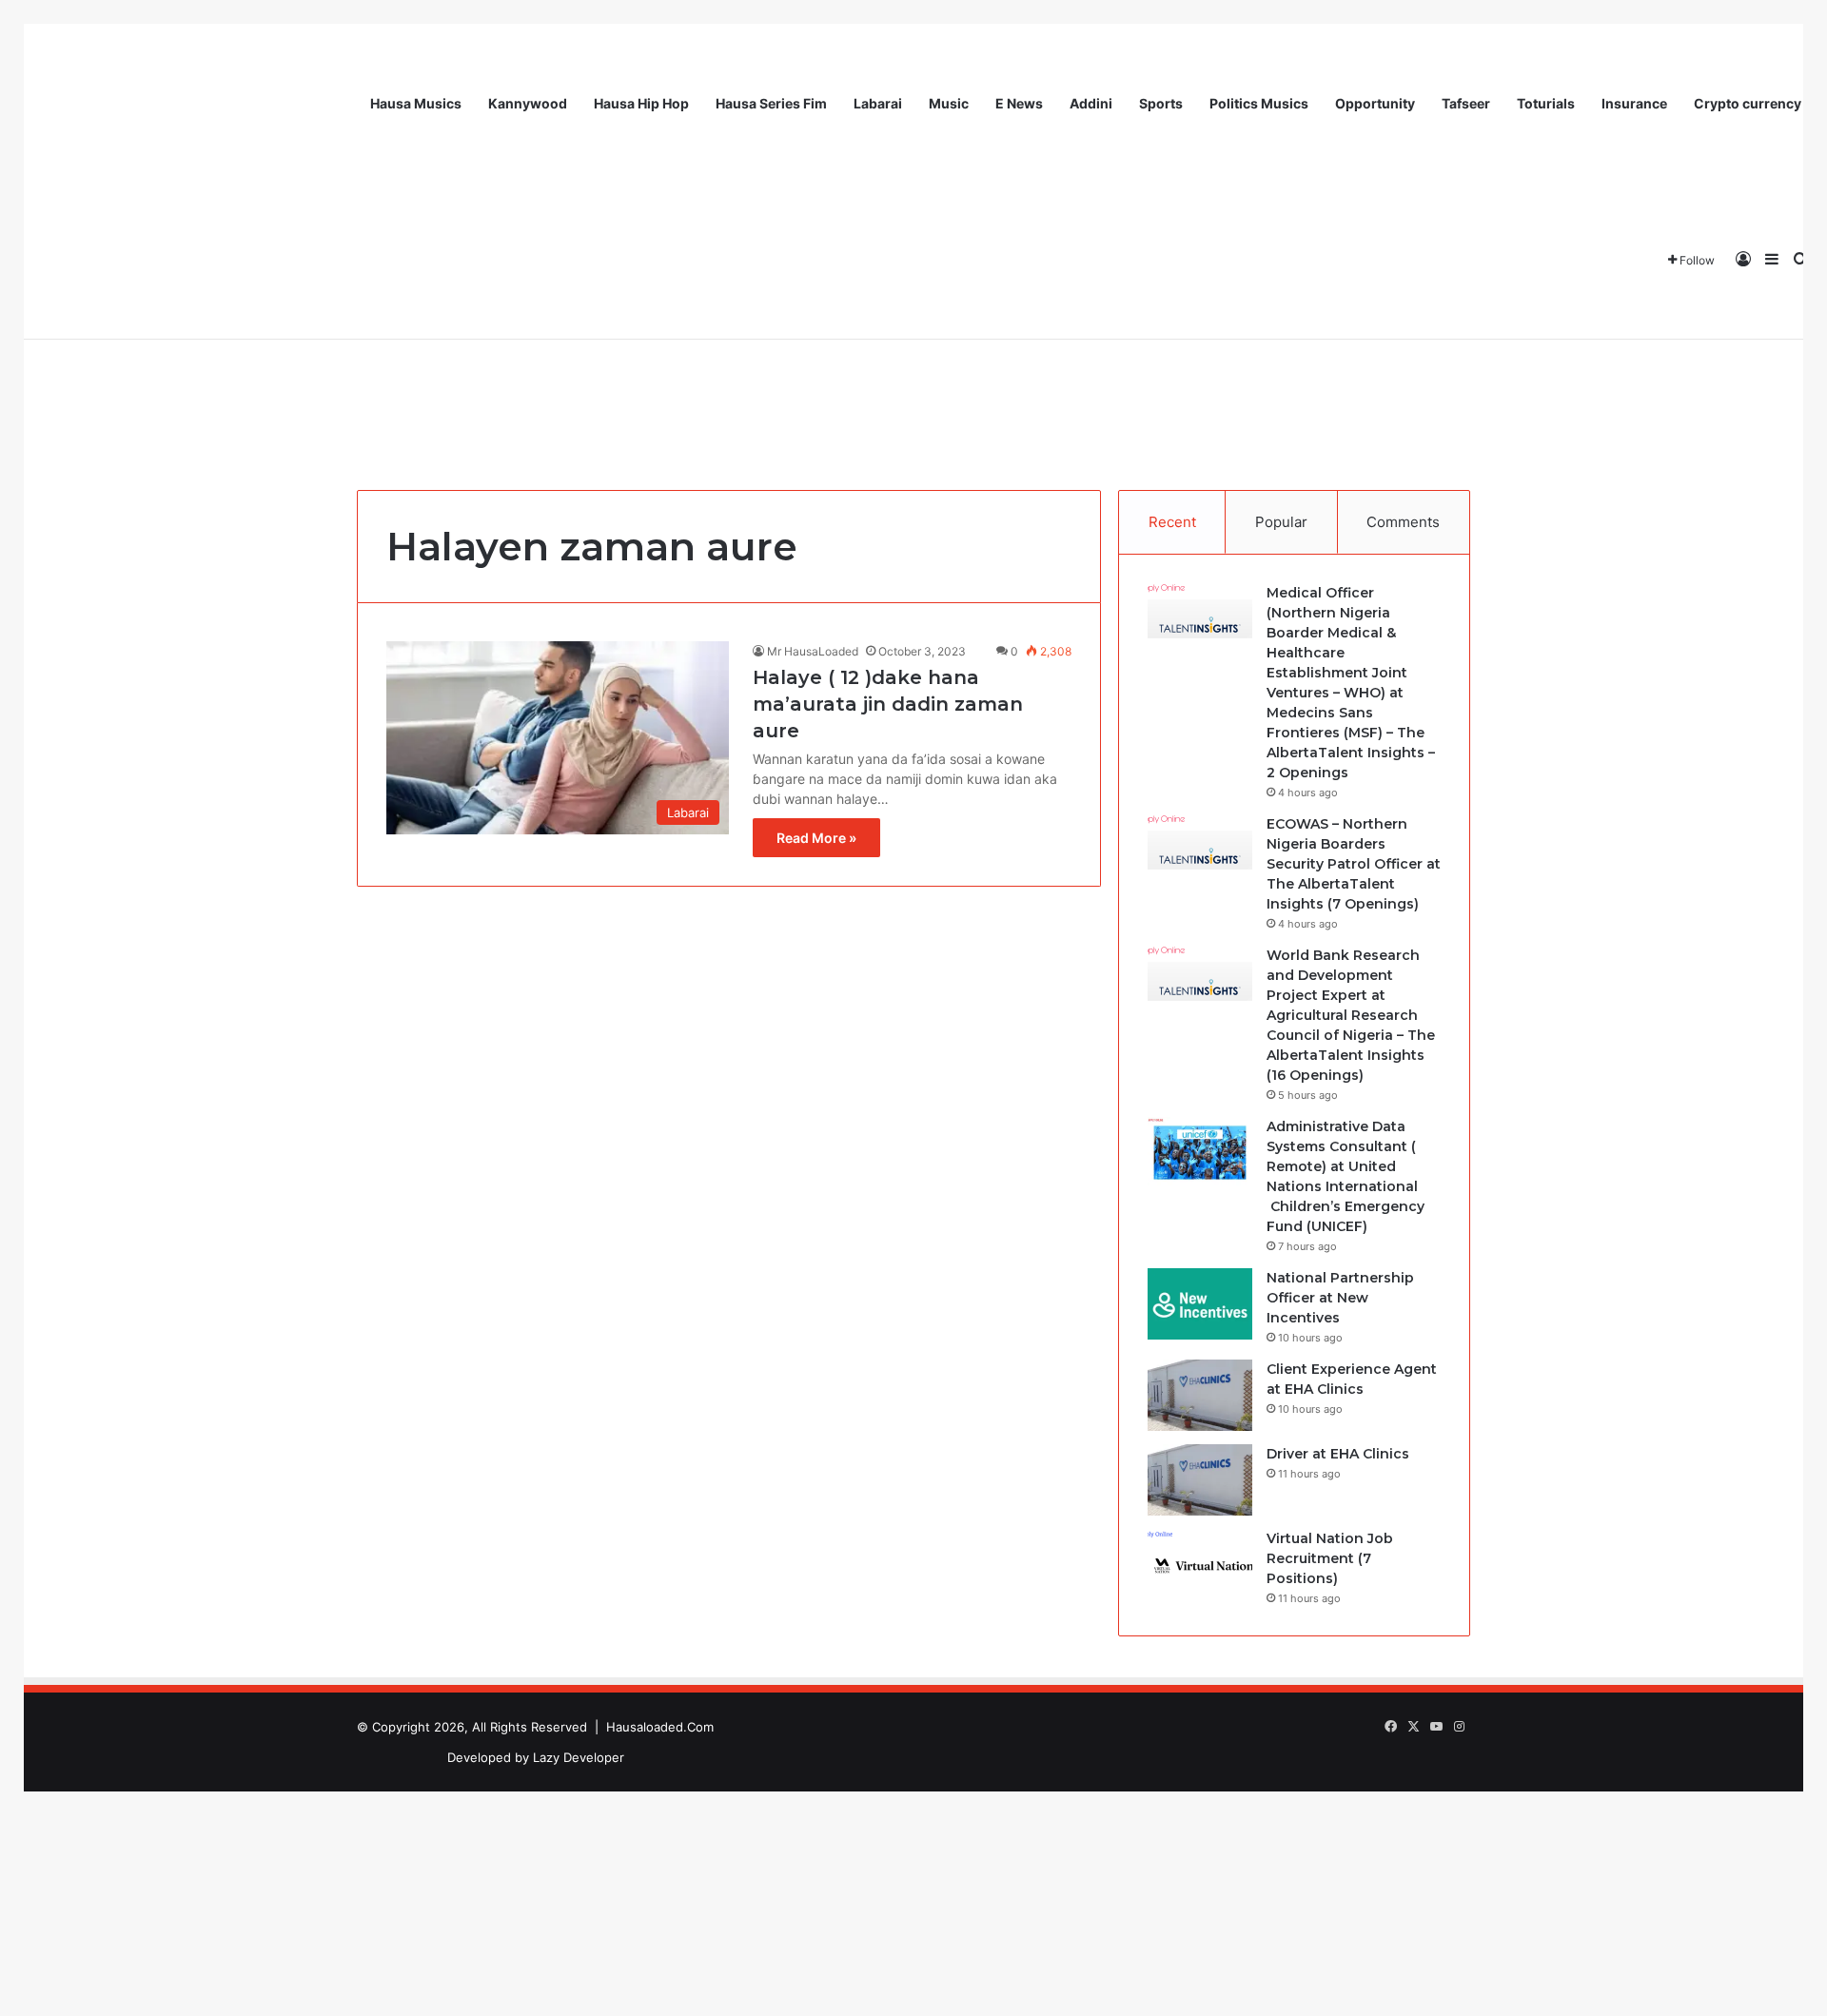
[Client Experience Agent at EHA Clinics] (1200, 1395)
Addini (1091, 103)
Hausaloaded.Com (660, 1727)
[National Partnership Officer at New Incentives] (1200, 1304)
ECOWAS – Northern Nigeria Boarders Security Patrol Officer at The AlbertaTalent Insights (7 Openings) (1354, 864)
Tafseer (1466, 103)
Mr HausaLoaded (813, 651)
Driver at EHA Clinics (1338, 1454)
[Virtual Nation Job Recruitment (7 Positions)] (1200, 1565)
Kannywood (528, 103)
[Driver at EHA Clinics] (1200, 1480)
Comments (1403, 522)
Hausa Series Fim (771, 103)
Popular (1281, 522)
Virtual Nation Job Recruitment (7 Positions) (1330, 1558)
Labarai (878, 103)
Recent (1172, 522)
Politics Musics (1259, 103)
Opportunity (1375, 103)
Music (949, 103)
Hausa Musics (416, 103)
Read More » (816, 838)
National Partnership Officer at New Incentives (1340, 1298)
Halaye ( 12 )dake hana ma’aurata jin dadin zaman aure (888, 704)
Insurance (1634, 103)
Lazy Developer (579, 1757)
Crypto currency (1748, 103)
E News (1019, 103)
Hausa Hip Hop (641, 103)
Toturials (1546, 103)
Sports (1161, 103)
